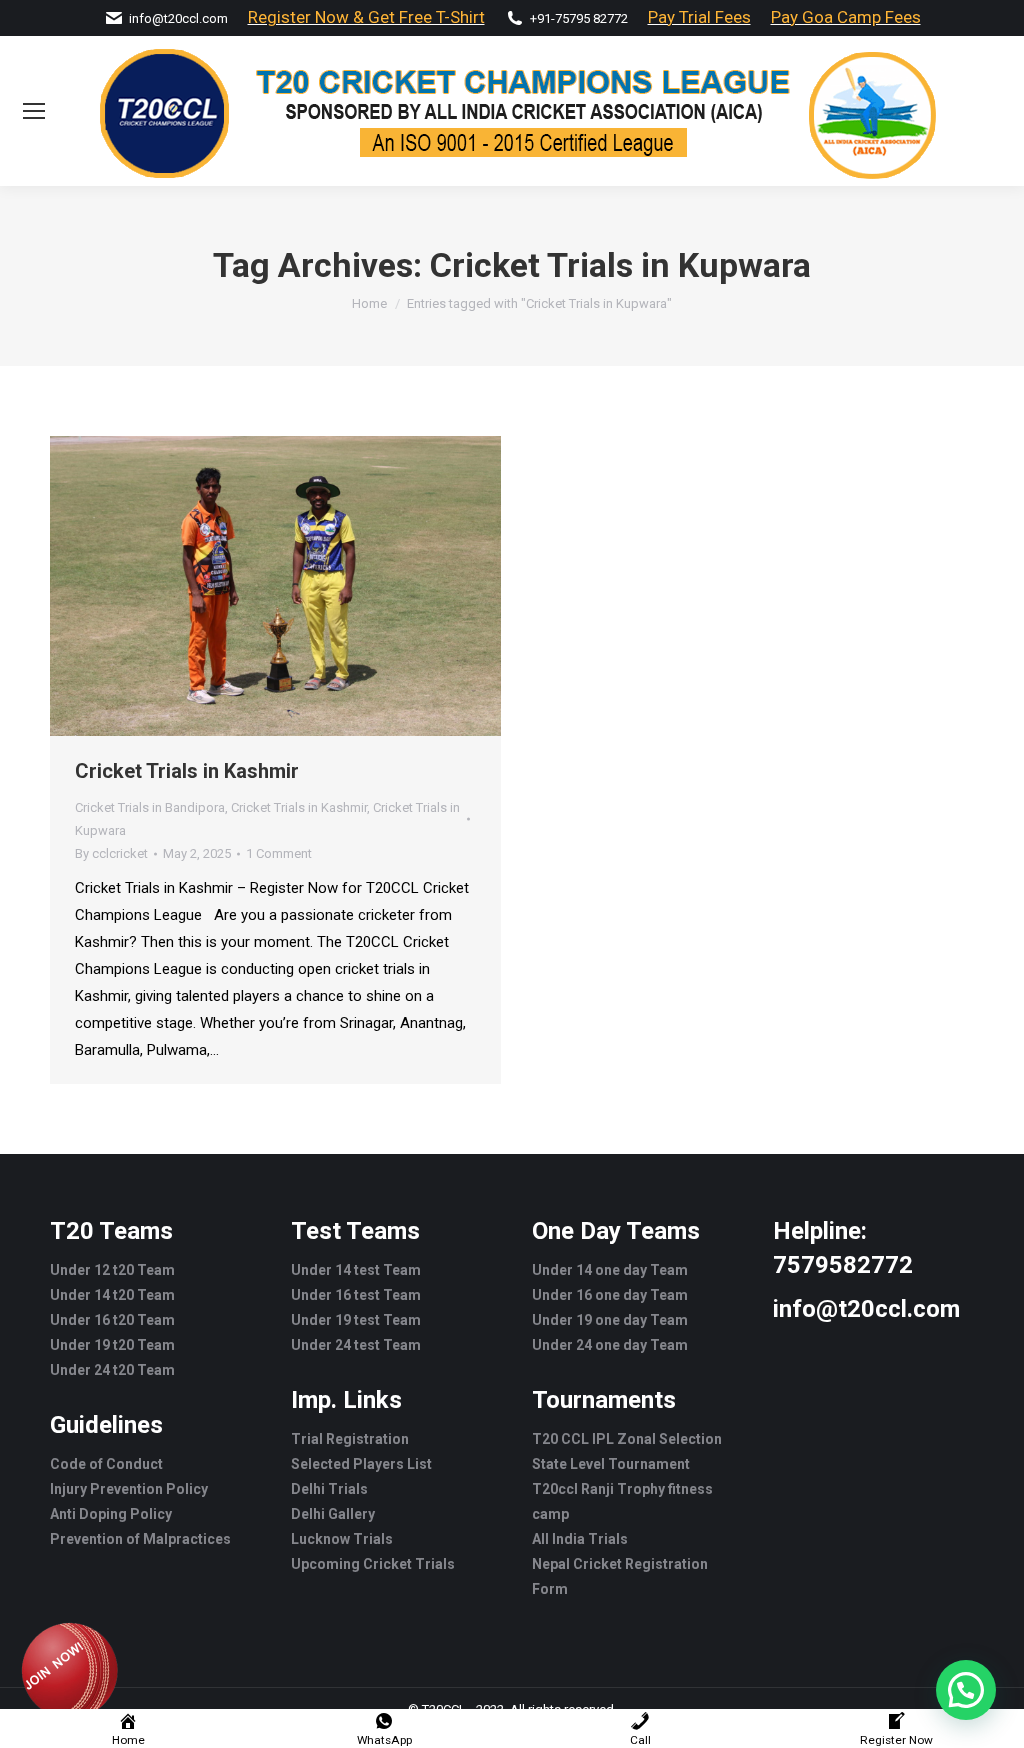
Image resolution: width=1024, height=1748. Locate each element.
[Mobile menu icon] (34, 111)
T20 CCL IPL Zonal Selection (627, 1439)
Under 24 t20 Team (112, 1370)
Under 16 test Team (356, 1295)
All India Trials (580, 1539)
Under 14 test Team (356, 1270)
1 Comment (279, 853)
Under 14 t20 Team (112, 1295)
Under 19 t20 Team (112, 1345)
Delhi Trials (329, 1489)
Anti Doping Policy (111, 1514)
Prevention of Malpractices (140, 1539)
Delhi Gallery (333, 1514)
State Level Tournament (611, 1464)
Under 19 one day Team (610, 1320)
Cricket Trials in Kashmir (187, 771)
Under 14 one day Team (610, 1270)
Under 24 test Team (356, 1345)
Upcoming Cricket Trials (373, 1564)
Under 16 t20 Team (112, 1320)
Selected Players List (361, 1464)
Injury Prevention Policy (129, 1489)
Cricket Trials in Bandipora (150, 807)
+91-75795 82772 (579, 18)
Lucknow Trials (342, 1539)
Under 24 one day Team (610, 1345)
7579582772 (843, 1265)
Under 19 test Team (356, 1320)
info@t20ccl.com (178, 18)
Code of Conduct (106, 1464)
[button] (966, 1690)
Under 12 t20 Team (112, 1270)
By (111, 853)
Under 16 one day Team (610, 1295)
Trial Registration (350, 1439)
